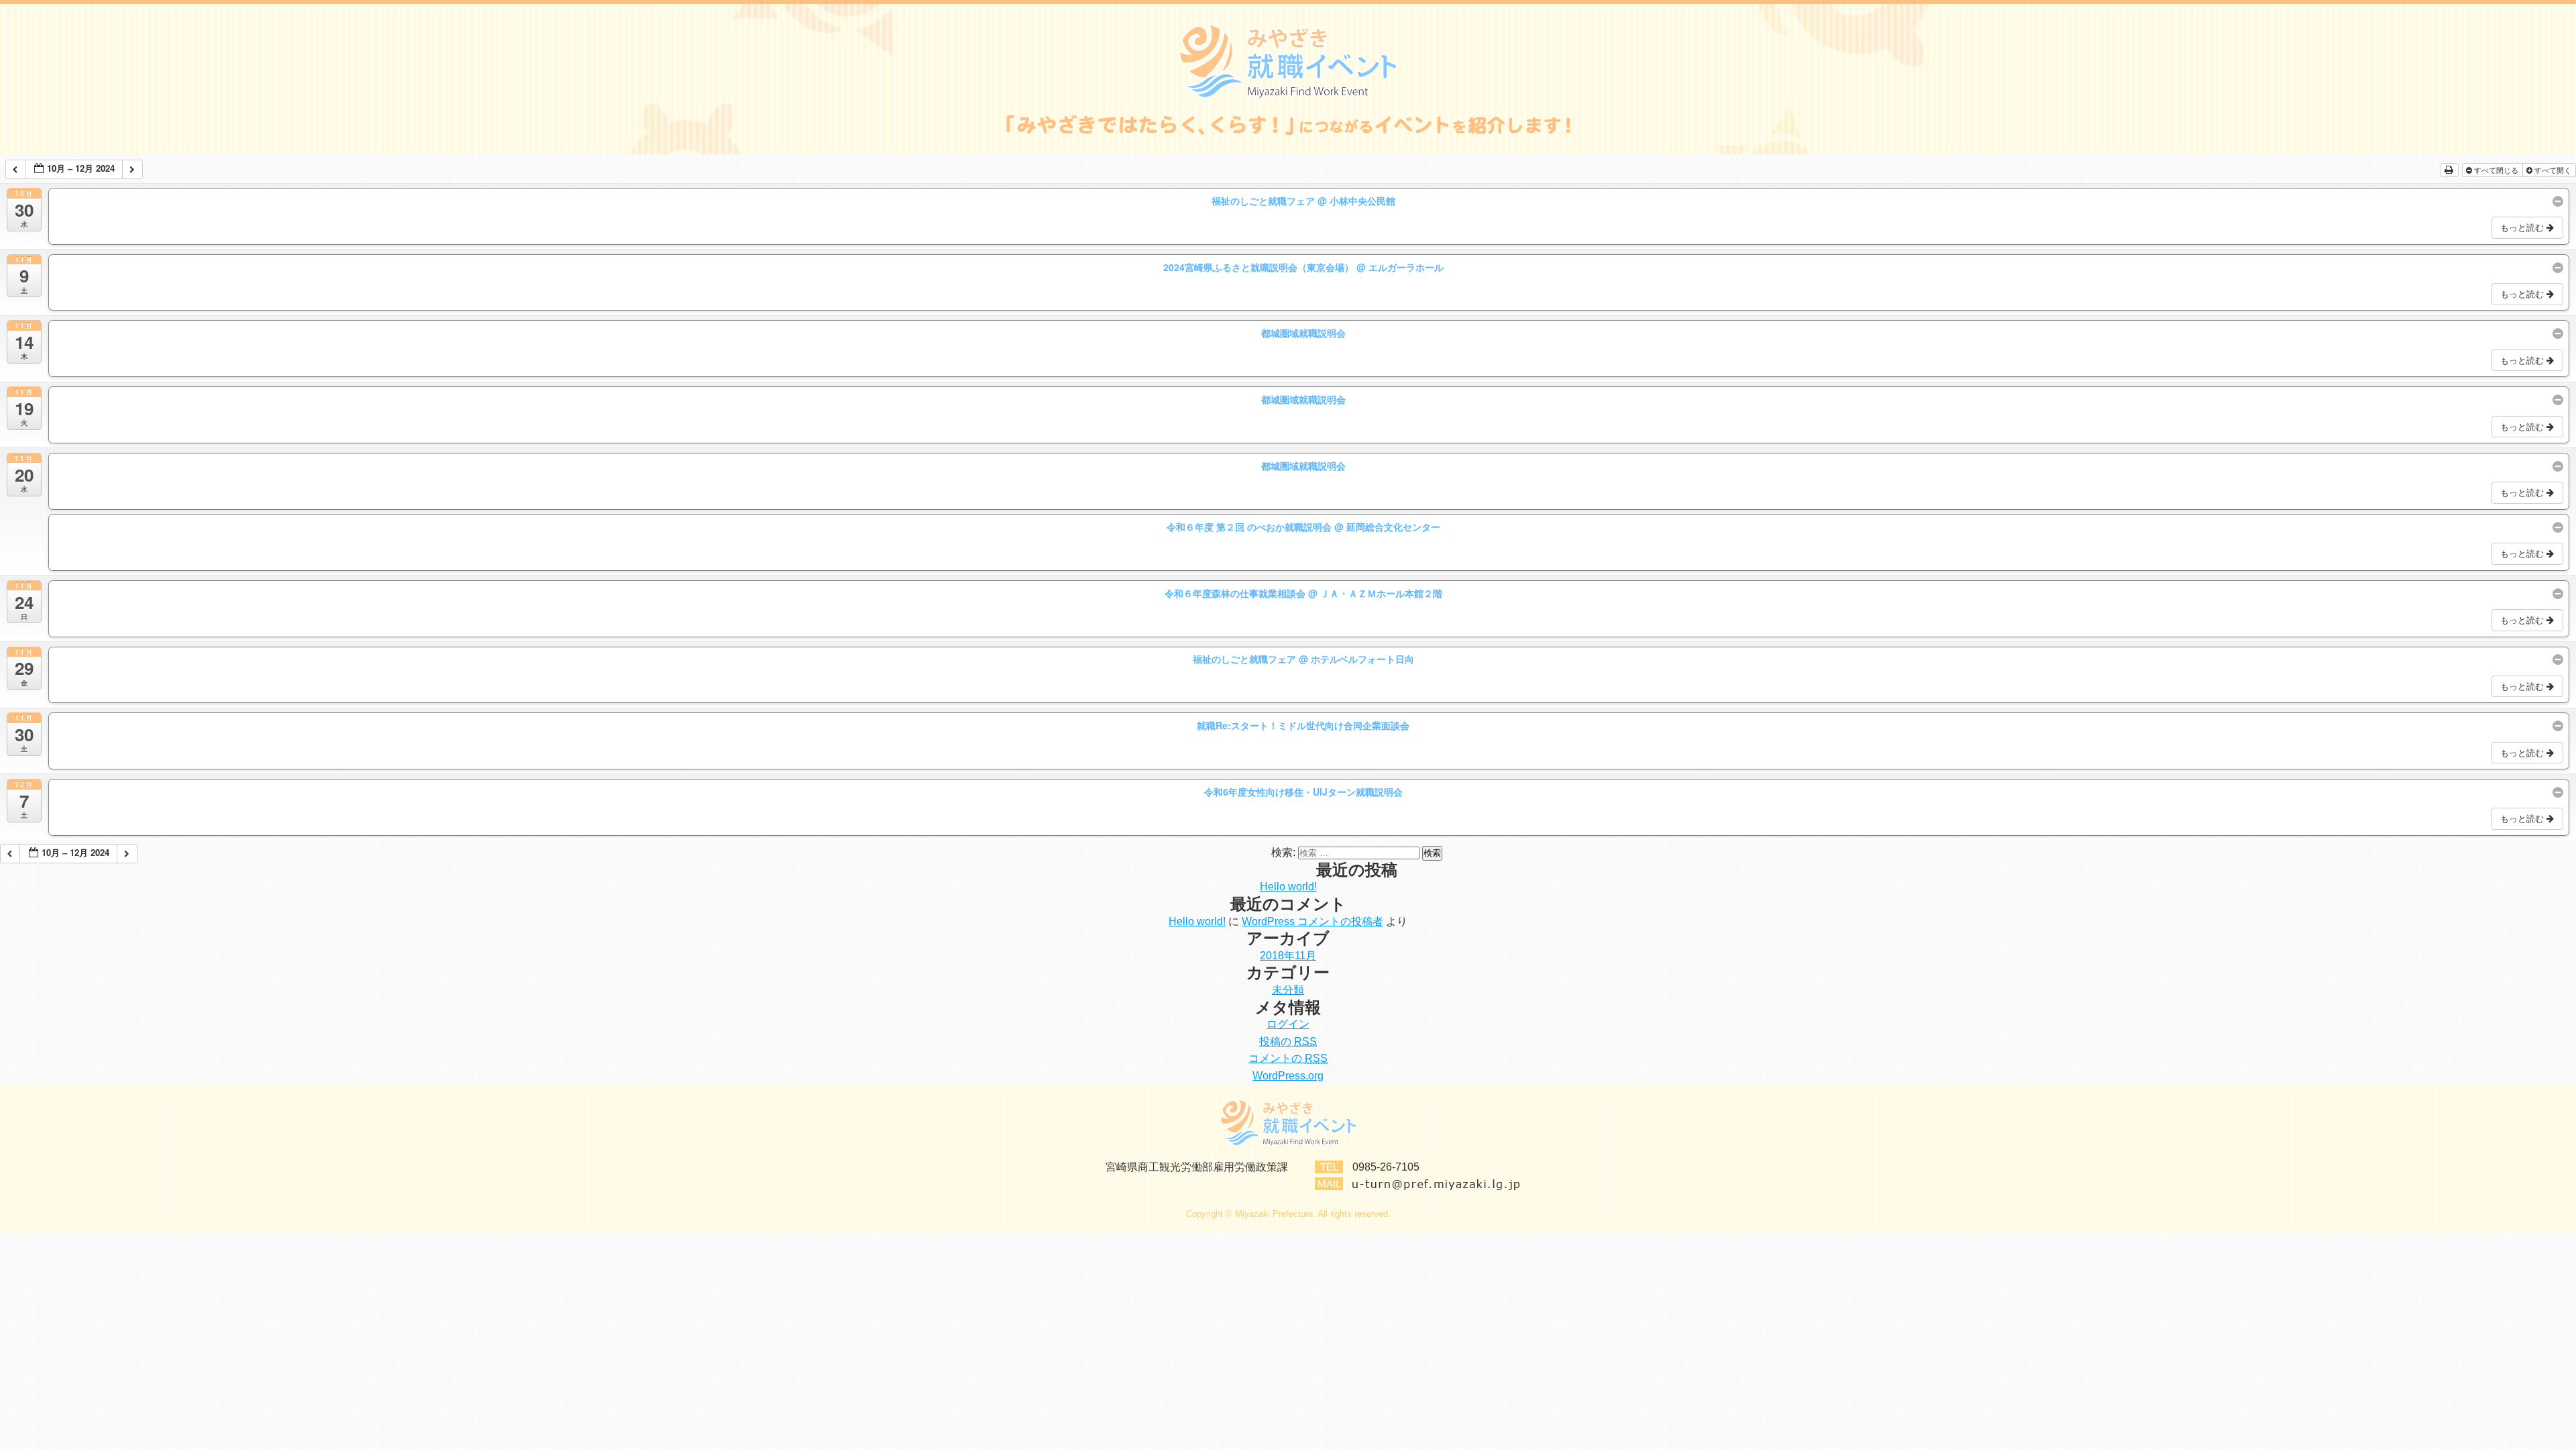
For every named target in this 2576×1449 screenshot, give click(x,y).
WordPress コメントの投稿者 (1312, 921)
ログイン (1288, 1024)
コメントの (1288, 1058)
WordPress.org (1288, 1076)
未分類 (1288, 990)
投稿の (1288, 1041)
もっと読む (2523, 227)
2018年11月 (1288, 956)
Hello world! (1288, 887)
